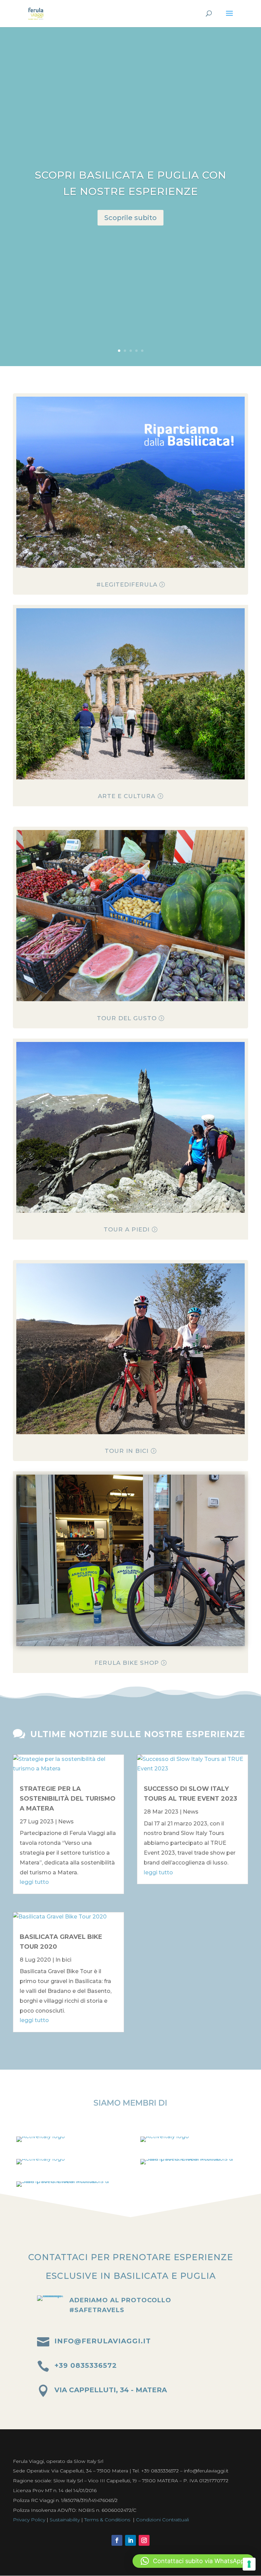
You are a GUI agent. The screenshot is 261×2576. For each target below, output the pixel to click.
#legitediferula (127, 584)
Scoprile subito (130, 218)
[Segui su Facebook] (117, 2540)
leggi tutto (34, 1882)
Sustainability (65, 2520)
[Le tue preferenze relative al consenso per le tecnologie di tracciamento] (249, 2564)
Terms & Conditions (107, 2520)
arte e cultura (127, 796)
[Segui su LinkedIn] (130, 2540)
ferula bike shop (127, 1663)
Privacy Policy (29, 2520)
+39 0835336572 (86, 2365)
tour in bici (127, 1451)
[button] (193, 2561)
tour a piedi (127, 1229)
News (66, 1822)
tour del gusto (127, 1018)
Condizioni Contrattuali (162, 2520)
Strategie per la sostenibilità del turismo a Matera (68, 1799)
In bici (63, 1960)
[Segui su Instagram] (144, 2540)
